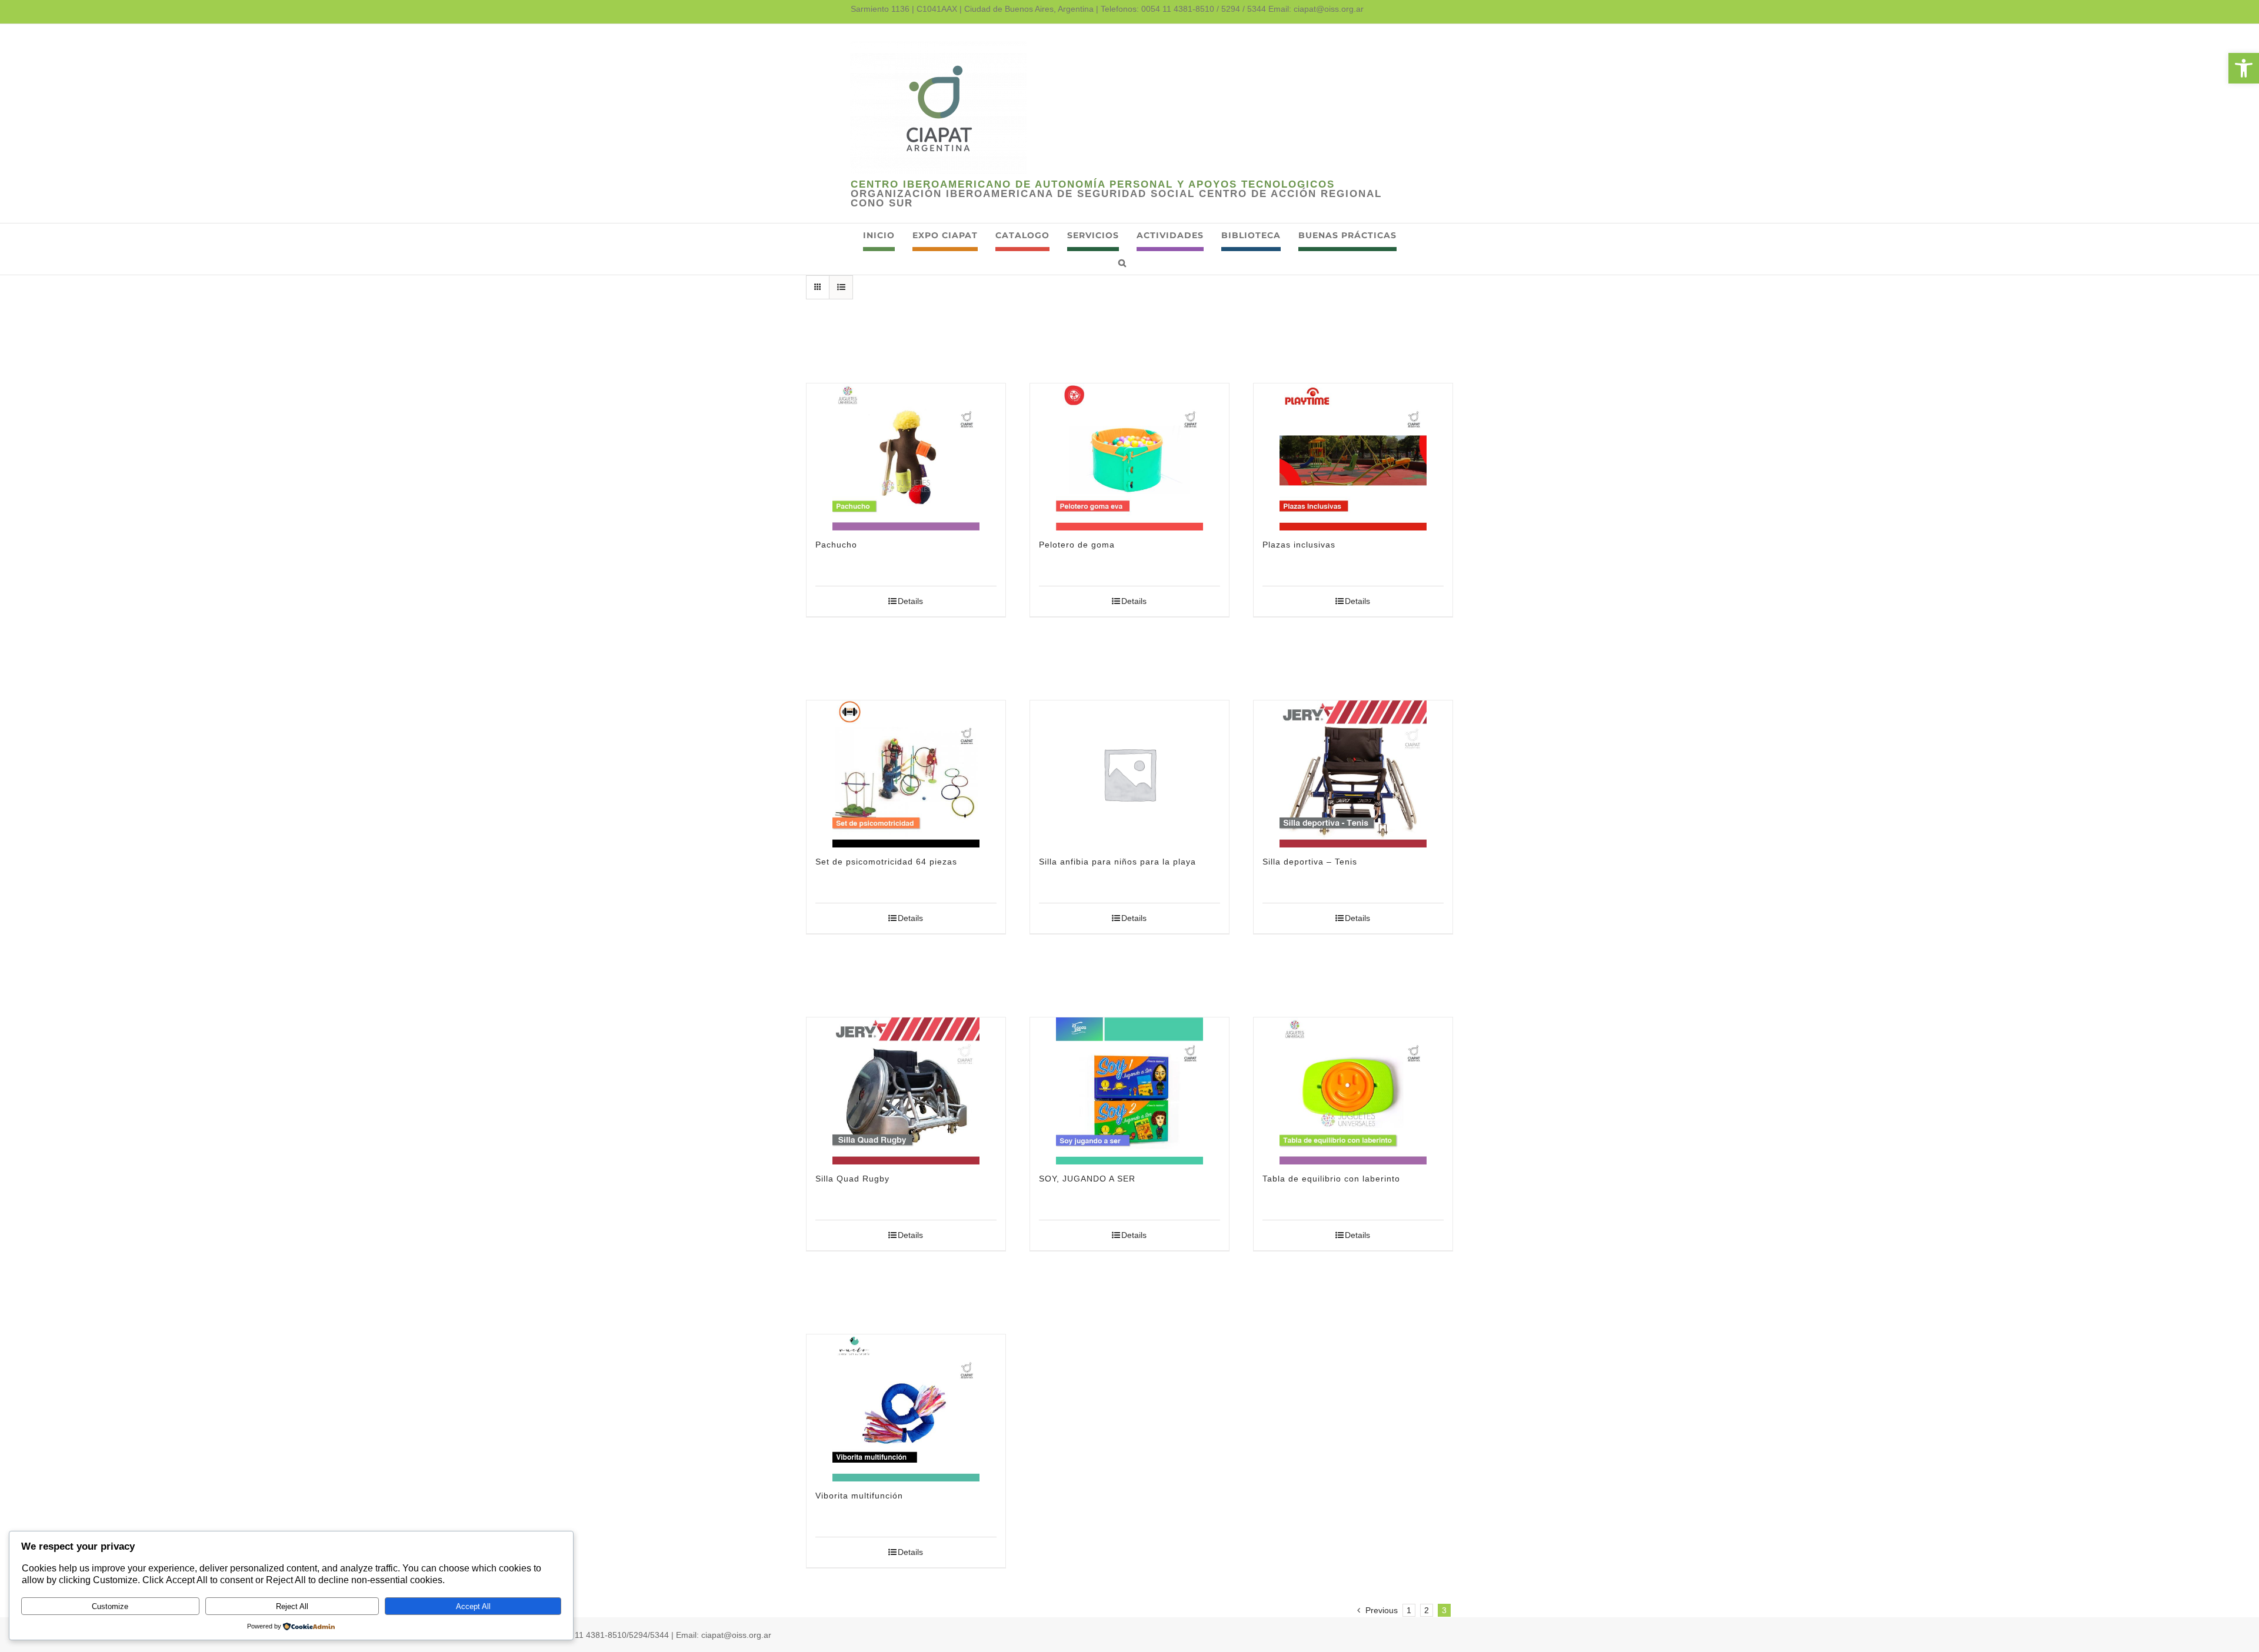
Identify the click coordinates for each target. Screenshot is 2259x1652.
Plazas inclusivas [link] (1299, 545)
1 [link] (1409, 1610)
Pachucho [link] (836, 545)
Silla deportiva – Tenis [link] (1310, 862)
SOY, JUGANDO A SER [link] (1087, 1179)
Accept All (473, 1606)
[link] (2244, 68)
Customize (110, 1606)
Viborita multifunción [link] (859, 1496)
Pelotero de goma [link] (1077, 545)
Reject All (292, 1606)
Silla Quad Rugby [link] (852, 1179)
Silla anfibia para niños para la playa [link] (1117, 862)
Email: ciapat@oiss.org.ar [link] (1316, 9)
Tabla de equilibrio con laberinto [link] (1331, 1179)
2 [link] (1427, 1610)
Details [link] (910, 601)
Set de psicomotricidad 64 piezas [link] (886, 862)
